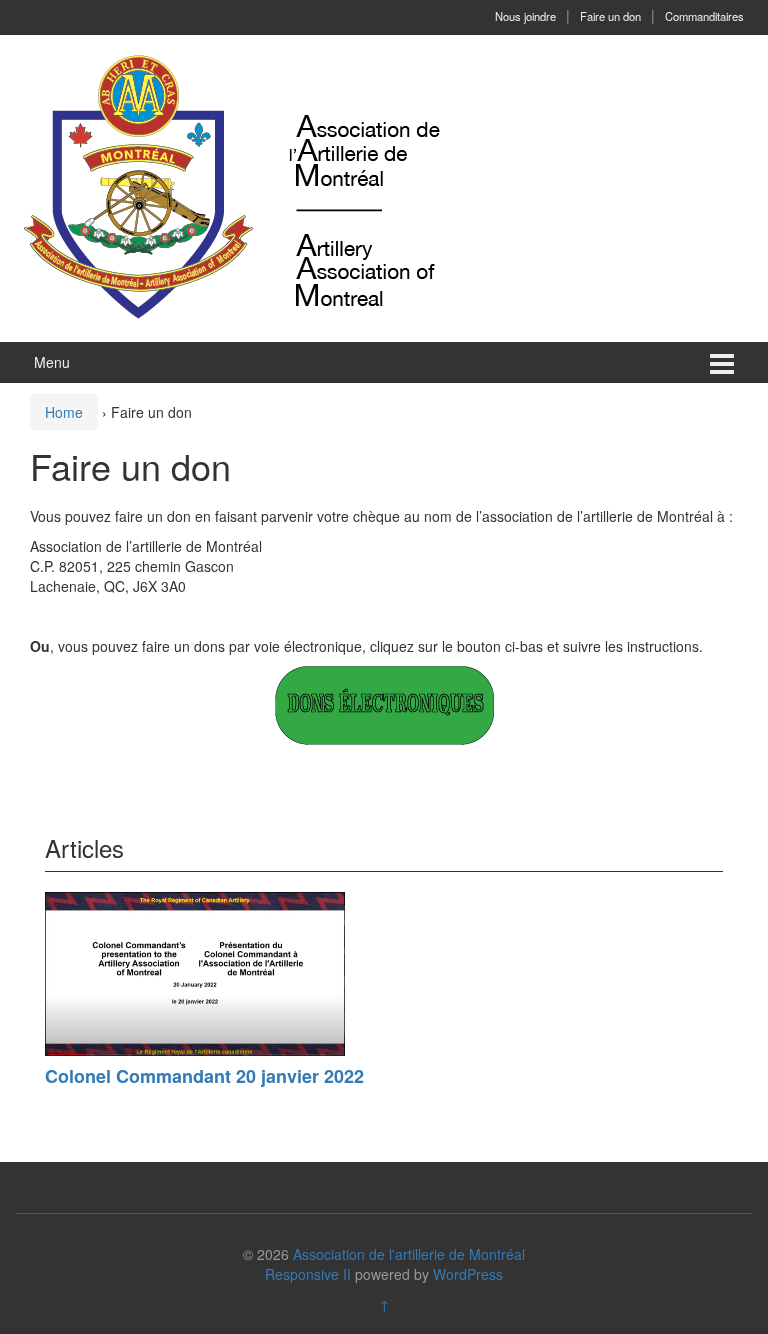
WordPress (468, 1274)
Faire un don (610, 16)
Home (64, 412)
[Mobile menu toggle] (722, 362)
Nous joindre (525, 16)
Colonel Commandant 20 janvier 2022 (204, 1076)
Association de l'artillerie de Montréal (409, 1254)
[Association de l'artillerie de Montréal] (232, 186)
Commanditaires (704, 16)
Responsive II (308, 1274)
